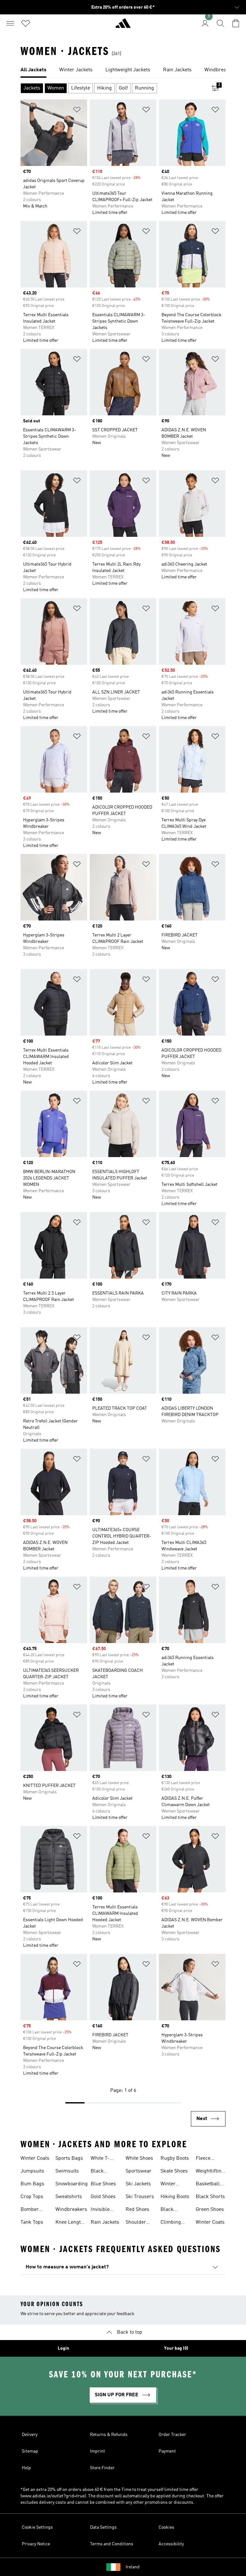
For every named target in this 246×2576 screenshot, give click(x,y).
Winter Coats (35, 2158)
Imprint (98, 2451)
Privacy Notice (36, 2544)
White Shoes (139, 2158)
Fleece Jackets (204, 2159)
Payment (167, 2451)
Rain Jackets (105, 2222)
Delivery (30, 2435)
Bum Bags (32, 2184)
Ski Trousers (140, 2197)
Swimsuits (67, 2171)
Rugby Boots (175, 2158)
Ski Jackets (138, 2184)
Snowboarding (72, 2184)
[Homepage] (123, 26)
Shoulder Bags (136, 2223)
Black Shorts (210, 2197)
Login (63, 2348)
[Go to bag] (236, 23)
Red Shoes (137, 2210)
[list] (123, 70)
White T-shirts (100, 2159)
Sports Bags (69, 2158)
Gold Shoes (103, 2197)
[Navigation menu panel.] (10, 23)
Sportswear (139, 2171)
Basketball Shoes (208, 2185)
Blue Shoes (103, 2184)
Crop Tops (32, 2197)
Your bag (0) (176, 2348)
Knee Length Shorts (70, 2223)
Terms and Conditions (112, 2544)
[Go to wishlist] (26, 23)
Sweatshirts (69, 2197)
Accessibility (171, 2544)
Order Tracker (172, 2435)
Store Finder (102, 2468)
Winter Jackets (169, 2185)
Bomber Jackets (30, 2210)
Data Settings (103, 2527)
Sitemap (30, 2451)
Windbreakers (71, 2210)
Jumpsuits (32, 2171)
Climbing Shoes (171, 2223)
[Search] (220, 23)
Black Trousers (101, 2172)
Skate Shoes (174, 2171)
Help (26, 2468)
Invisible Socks (100, 2210)
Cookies (166, 2527)
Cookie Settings (37, 2527)
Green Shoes (210, 2210)
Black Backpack (172, 2210)
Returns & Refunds (109, 2435)
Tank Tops (32, 2222)
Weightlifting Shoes (210, 2172)
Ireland (133, 2567)
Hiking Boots (175, 2197)
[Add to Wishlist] (77, 111)
